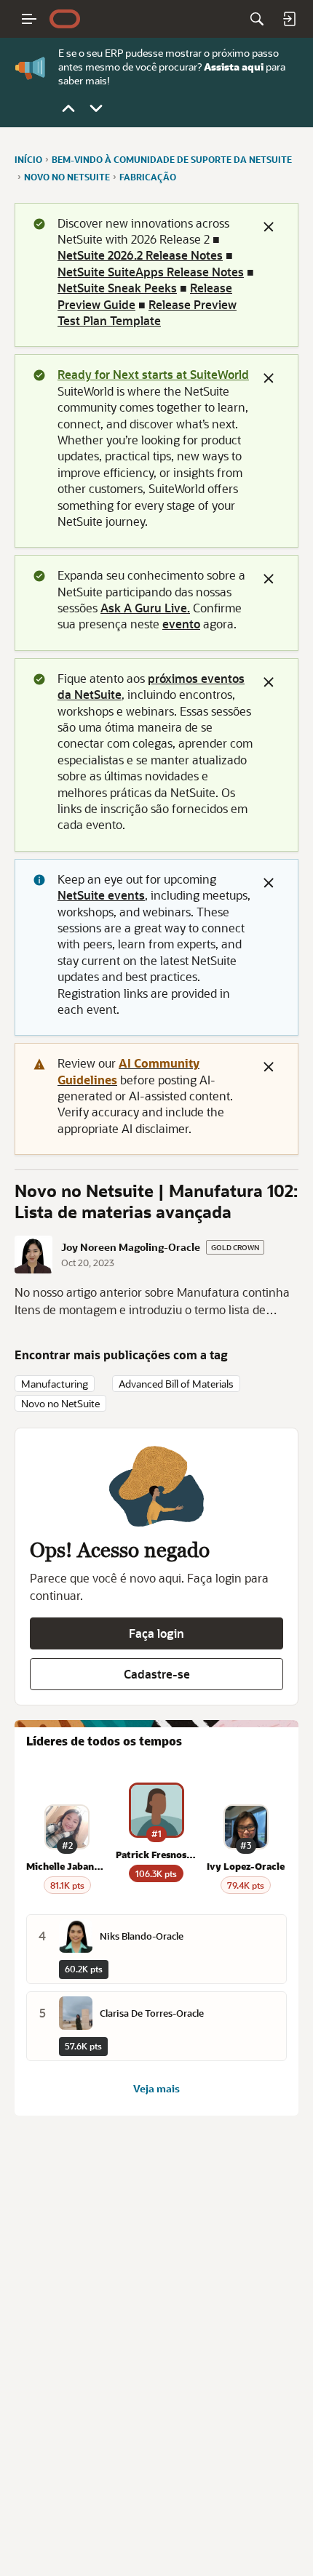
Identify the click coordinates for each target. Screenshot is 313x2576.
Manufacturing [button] (55, 1384)
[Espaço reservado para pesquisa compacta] (257, 19)
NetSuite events (101, 895)
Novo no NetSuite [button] (60, 1403)
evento (181, 624)
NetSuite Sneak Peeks (117, 288)
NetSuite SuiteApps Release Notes (151, 272)
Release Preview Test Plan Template (147, 312)
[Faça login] (289, 19)
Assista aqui (234, 67)
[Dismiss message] (269, 227)
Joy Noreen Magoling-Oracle (131, 1247)
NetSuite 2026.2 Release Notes (140, 255)
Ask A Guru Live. (145, 608)
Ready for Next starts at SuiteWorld (153, 374)
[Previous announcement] (68, 108)
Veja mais (156, 2089)
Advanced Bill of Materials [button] (176, 1384)
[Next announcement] (96, 108)
